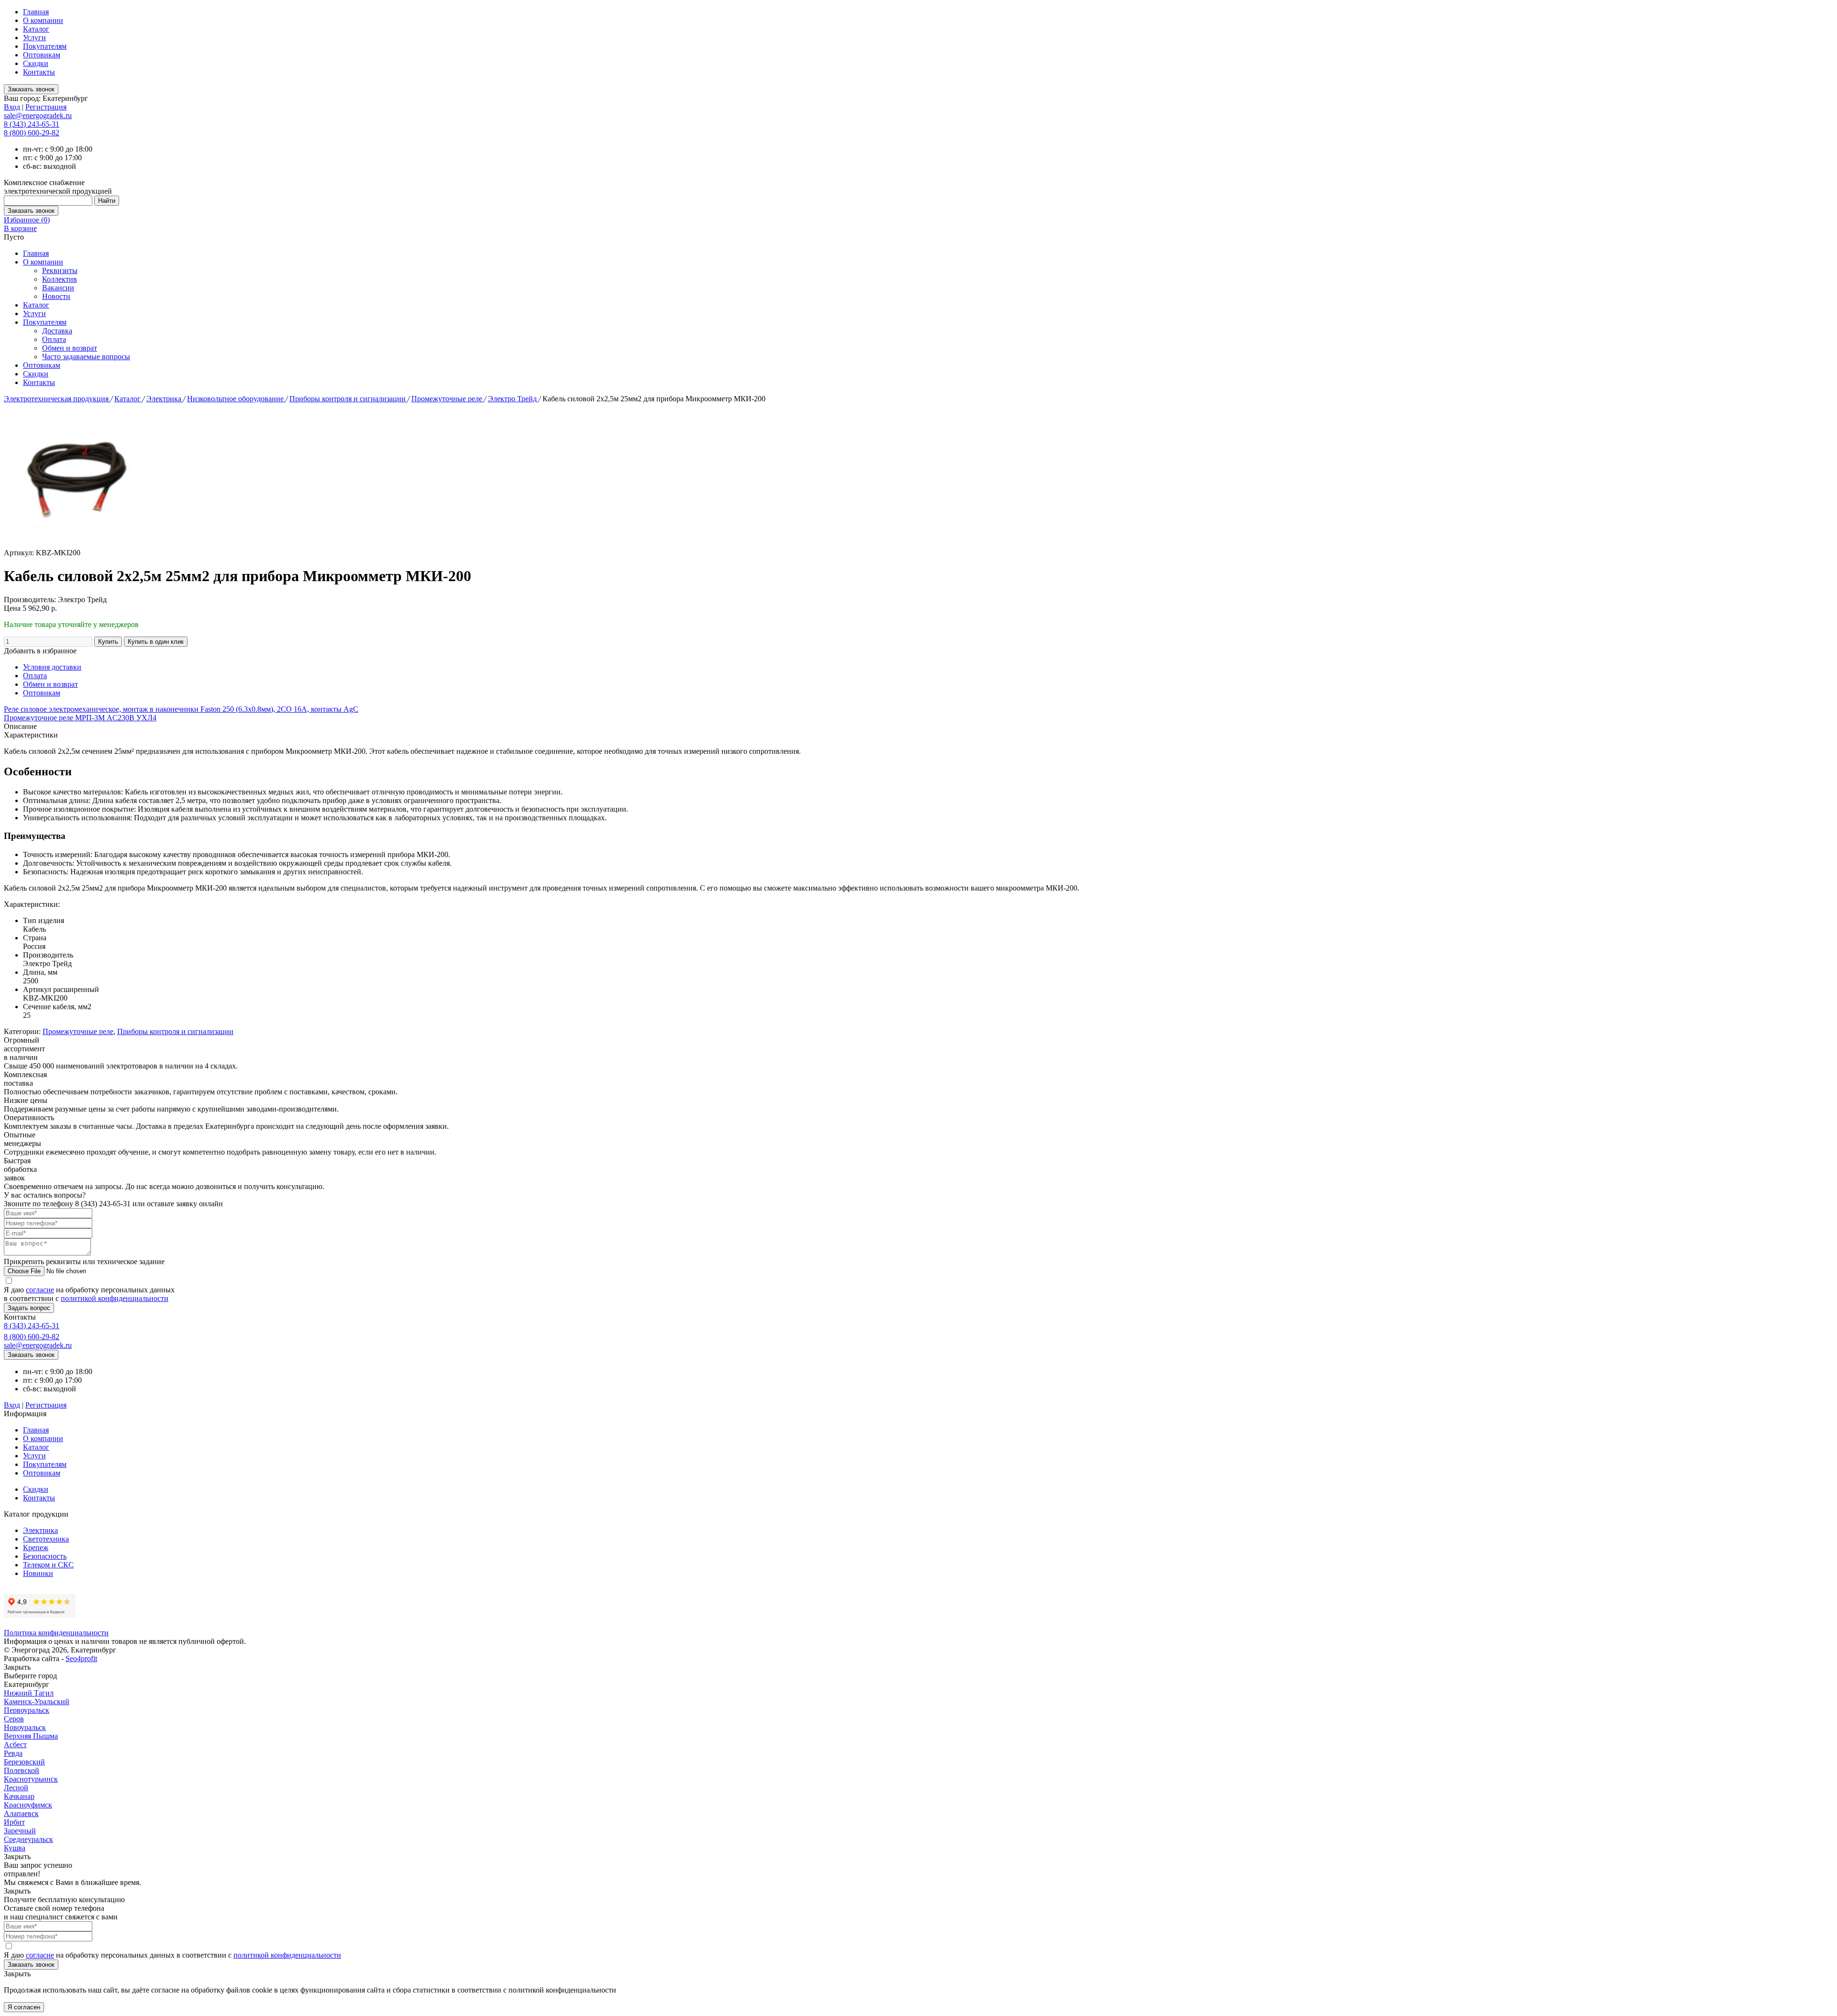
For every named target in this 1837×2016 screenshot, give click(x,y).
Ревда (13, 1753)
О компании (43, 20)
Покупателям (45, 46)
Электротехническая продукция (57, 399)
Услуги (34, 38)
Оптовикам (42, 55)
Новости (56, 296)
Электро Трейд (513, 399)
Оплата (54, 339)
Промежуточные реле (448, 399)
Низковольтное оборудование (236, 399)
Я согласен (24, 2007)
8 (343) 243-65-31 (32, 124)
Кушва (15, 1848)
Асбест (15, 1745)
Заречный (20, 1831)
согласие (40, 1290)
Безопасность (45, 1556)
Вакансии (58, 288)
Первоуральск (27, 1710)
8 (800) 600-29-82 (32, 133)
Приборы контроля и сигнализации (349, 399)
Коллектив (60, 279)
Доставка (57, 331)
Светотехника (46, 1539)
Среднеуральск (28, 1839)
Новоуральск (25, 1727)
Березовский (24, 1762)
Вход (12, 107)
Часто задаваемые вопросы (86, 357)
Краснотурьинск (31, 1779)
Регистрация (46, 107)
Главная (36, 12)
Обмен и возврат (70, 348)
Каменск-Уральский (37, 1702)
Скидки (36, 63)
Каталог (36, 29)
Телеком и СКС (48, 1565)
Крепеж (36, 1548)
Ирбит (14, 1822)
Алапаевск (21, 1813)
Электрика (165, 399)
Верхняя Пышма (31, 1736)
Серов (14, 1719)
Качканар (19, 1796)
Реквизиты (60, 270)
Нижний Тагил (29, 1693)
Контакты (39, 72)
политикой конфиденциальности (115, 1298)
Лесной (16, 1788)
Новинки (38, 1573)
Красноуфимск (28, 1805)
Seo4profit (81, 1658)
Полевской (22, 1770)
